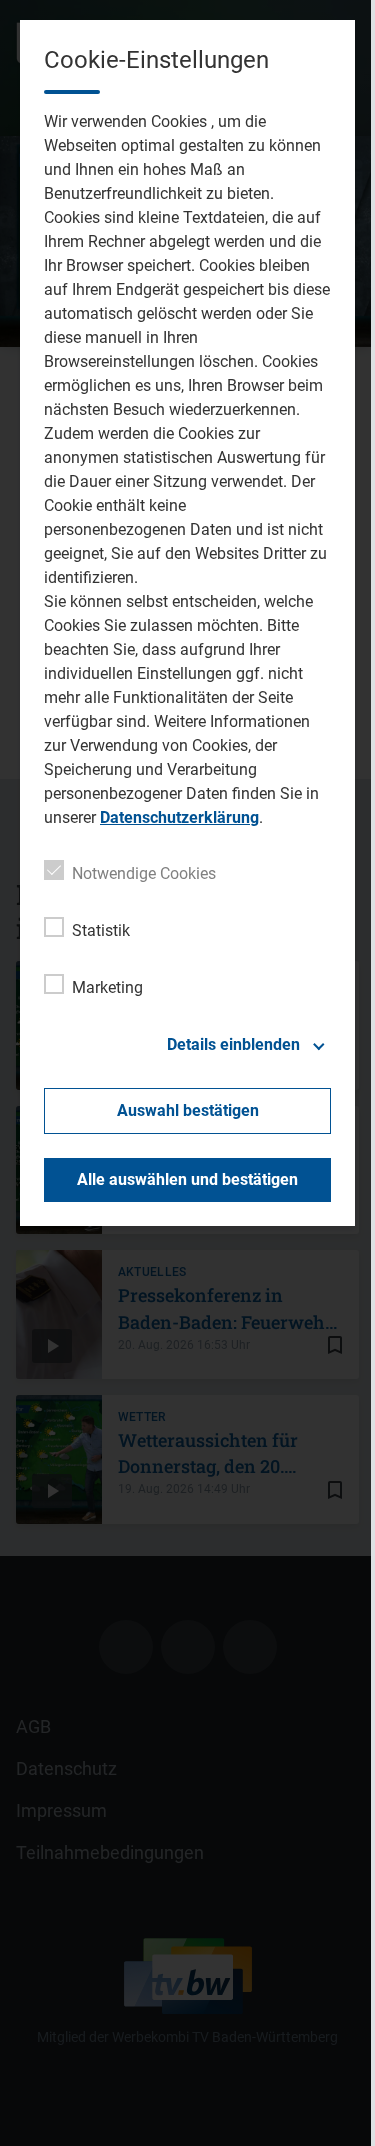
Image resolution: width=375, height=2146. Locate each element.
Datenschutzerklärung (179, 817)
